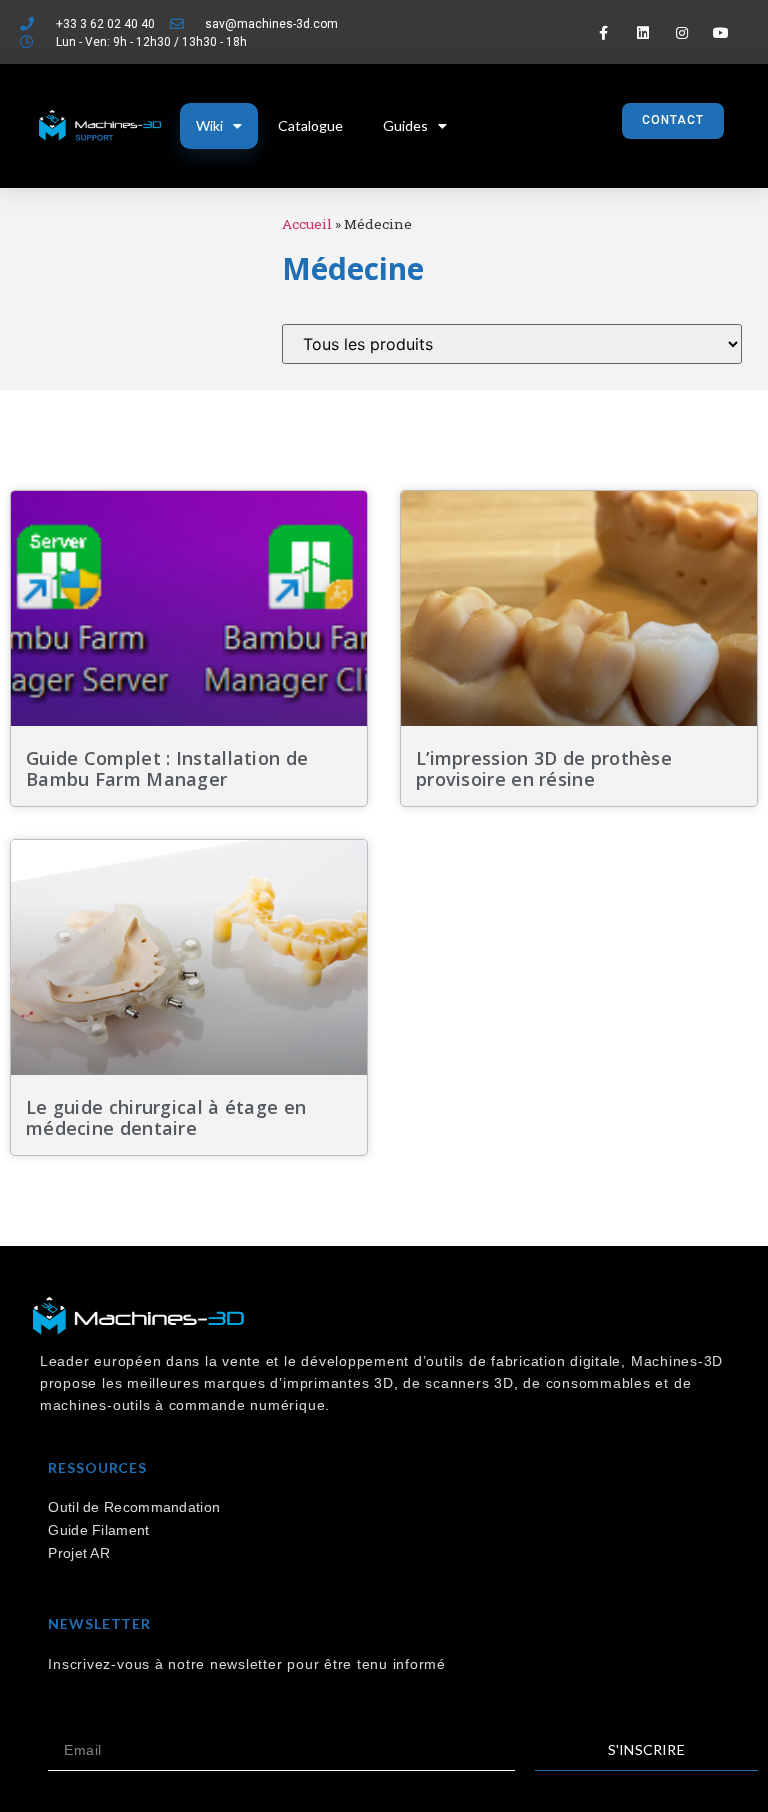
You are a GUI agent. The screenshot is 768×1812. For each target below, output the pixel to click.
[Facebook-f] (603, 32)
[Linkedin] (642, 32)
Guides (405, 125)
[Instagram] (681, 32)
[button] (673, 121)
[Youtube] (721, 32)
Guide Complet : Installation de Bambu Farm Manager (167, 769)
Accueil (307, 224)
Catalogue (310, 125)
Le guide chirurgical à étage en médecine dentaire (166, 1118)
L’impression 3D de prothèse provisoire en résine (544, 769)
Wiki (209, 125)
